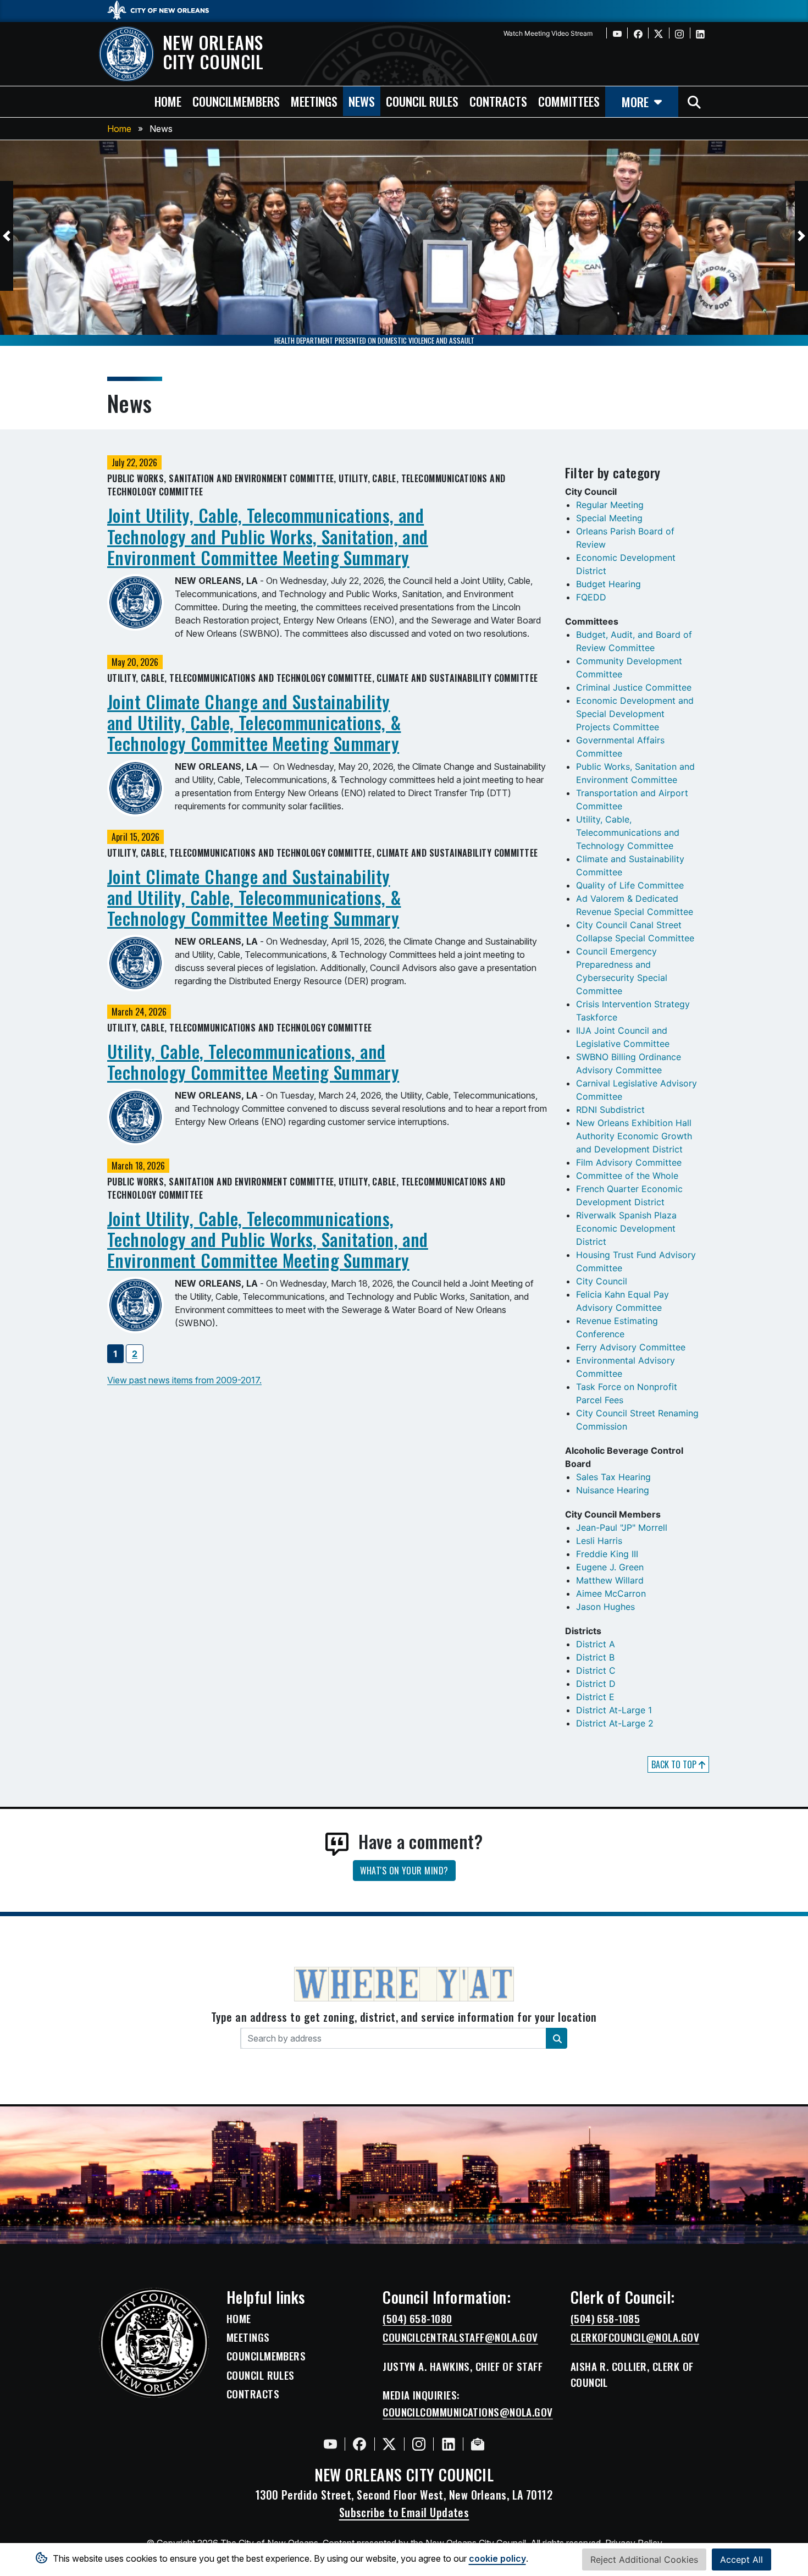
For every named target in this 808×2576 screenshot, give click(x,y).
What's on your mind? (404, 1871)
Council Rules (261, 2375)
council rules (422, 101)
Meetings (248, 2337)
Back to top (675, 1764)
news (362, 101)
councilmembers (236, 101)
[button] (7, 236)
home (168, 101)
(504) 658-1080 (417, 2319)
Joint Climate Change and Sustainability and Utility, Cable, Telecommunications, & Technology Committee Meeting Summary (254, 722)
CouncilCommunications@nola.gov (468, 2412)
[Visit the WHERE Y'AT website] (404, 1988)
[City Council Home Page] (154, 2343)
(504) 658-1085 (605, 2319)
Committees (569, 101)
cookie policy (497, 2558)
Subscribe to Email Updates (404, 2512)
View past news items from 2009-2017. (184, 1380)
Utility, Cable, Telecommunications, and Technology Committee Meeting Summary (253, 1061)
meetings (314, 101)
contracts (498, 101)
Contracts (253, 2394)
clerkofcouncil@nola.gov (635, 2337)
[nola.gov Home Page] (164, 9)
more (635, 101)
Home (119, 129)
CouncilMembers (266, 2356)
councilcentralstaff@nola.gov (460, 2337)
